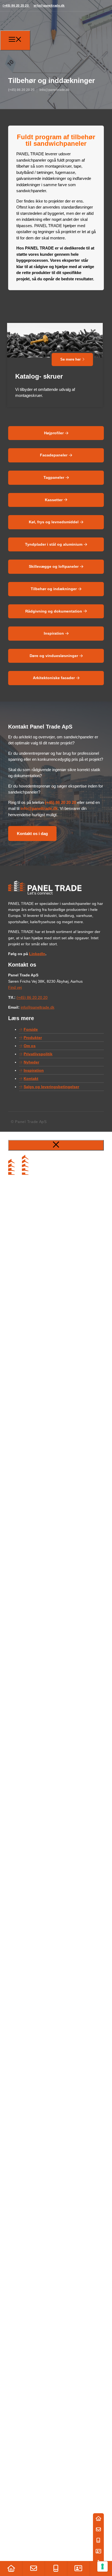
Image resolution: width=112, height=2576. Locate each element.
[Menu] (15, 40)
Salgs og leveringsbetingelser (51, 1087)
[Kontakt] (78, 2568)
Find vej (15, 987)
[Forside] (11, 2568)
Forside (31, 1029)
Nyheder (31, 1062)
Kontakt (31, 1078)
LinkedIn (37, 954)
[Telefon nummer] (56, 2568)
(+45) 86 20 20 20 (16, 5)
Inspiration (34, 1070)
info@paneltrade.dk (49, 5)
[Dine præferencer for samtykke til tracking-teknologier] (102, 2566)
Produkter (33, 1038)
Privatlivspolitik (38, 1054)
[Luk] (56, 1145)
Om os (30, 1046)
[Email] (33, 2568)
